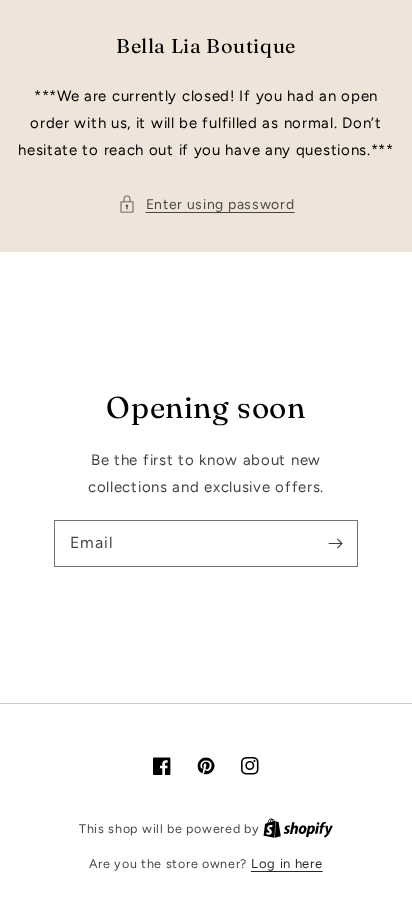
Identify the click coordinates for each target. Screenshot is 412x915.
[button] (206, 204)
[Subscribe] (335, 543)
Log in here (287, 863)
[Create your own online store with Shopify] (298, 828)
